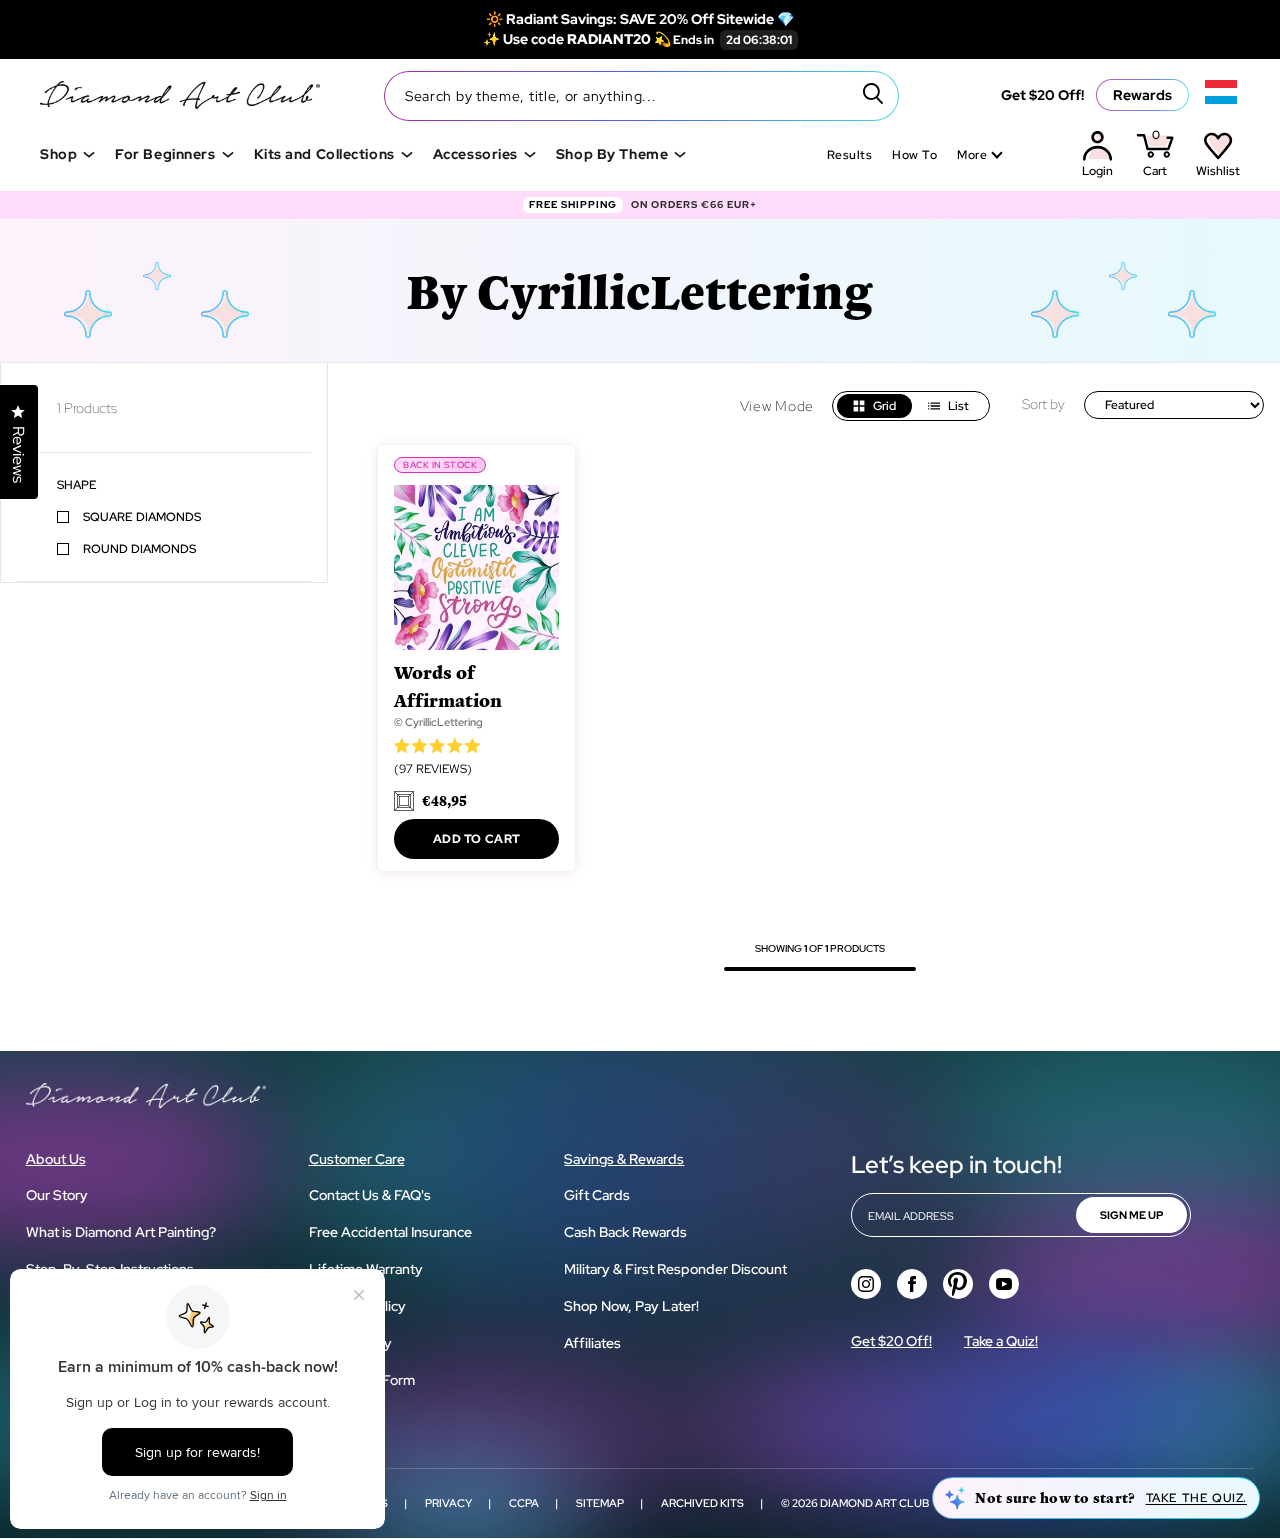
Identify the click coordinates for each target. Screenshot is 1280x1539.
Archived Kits (702, 1503)
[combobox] (641, 96)
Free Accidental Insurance (390, 1232)
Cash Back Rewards (625, 1232)
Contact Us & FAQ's (370, 1195)
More (972, 155)
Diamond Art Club (874, 1503)
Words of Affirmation (448, 685)
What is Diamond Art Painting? (121, 1232)
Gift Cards (597, 1195)
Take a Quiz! (1001, 1341)
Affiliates (592, 1343)
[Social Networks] (866, 1284)
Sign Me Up (1131, 1215)
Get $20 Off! (1042, 95)
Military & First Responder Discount (675, 1269)
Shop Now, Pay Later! (631, 1306)
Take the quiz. (1196, 1498)
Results (849, 155)
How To (914, 155)
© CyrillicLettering (438, 722)
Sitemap (600, 1503)
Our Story (57, 1195)
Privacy (448, 1503)
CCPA (524, 1503)
